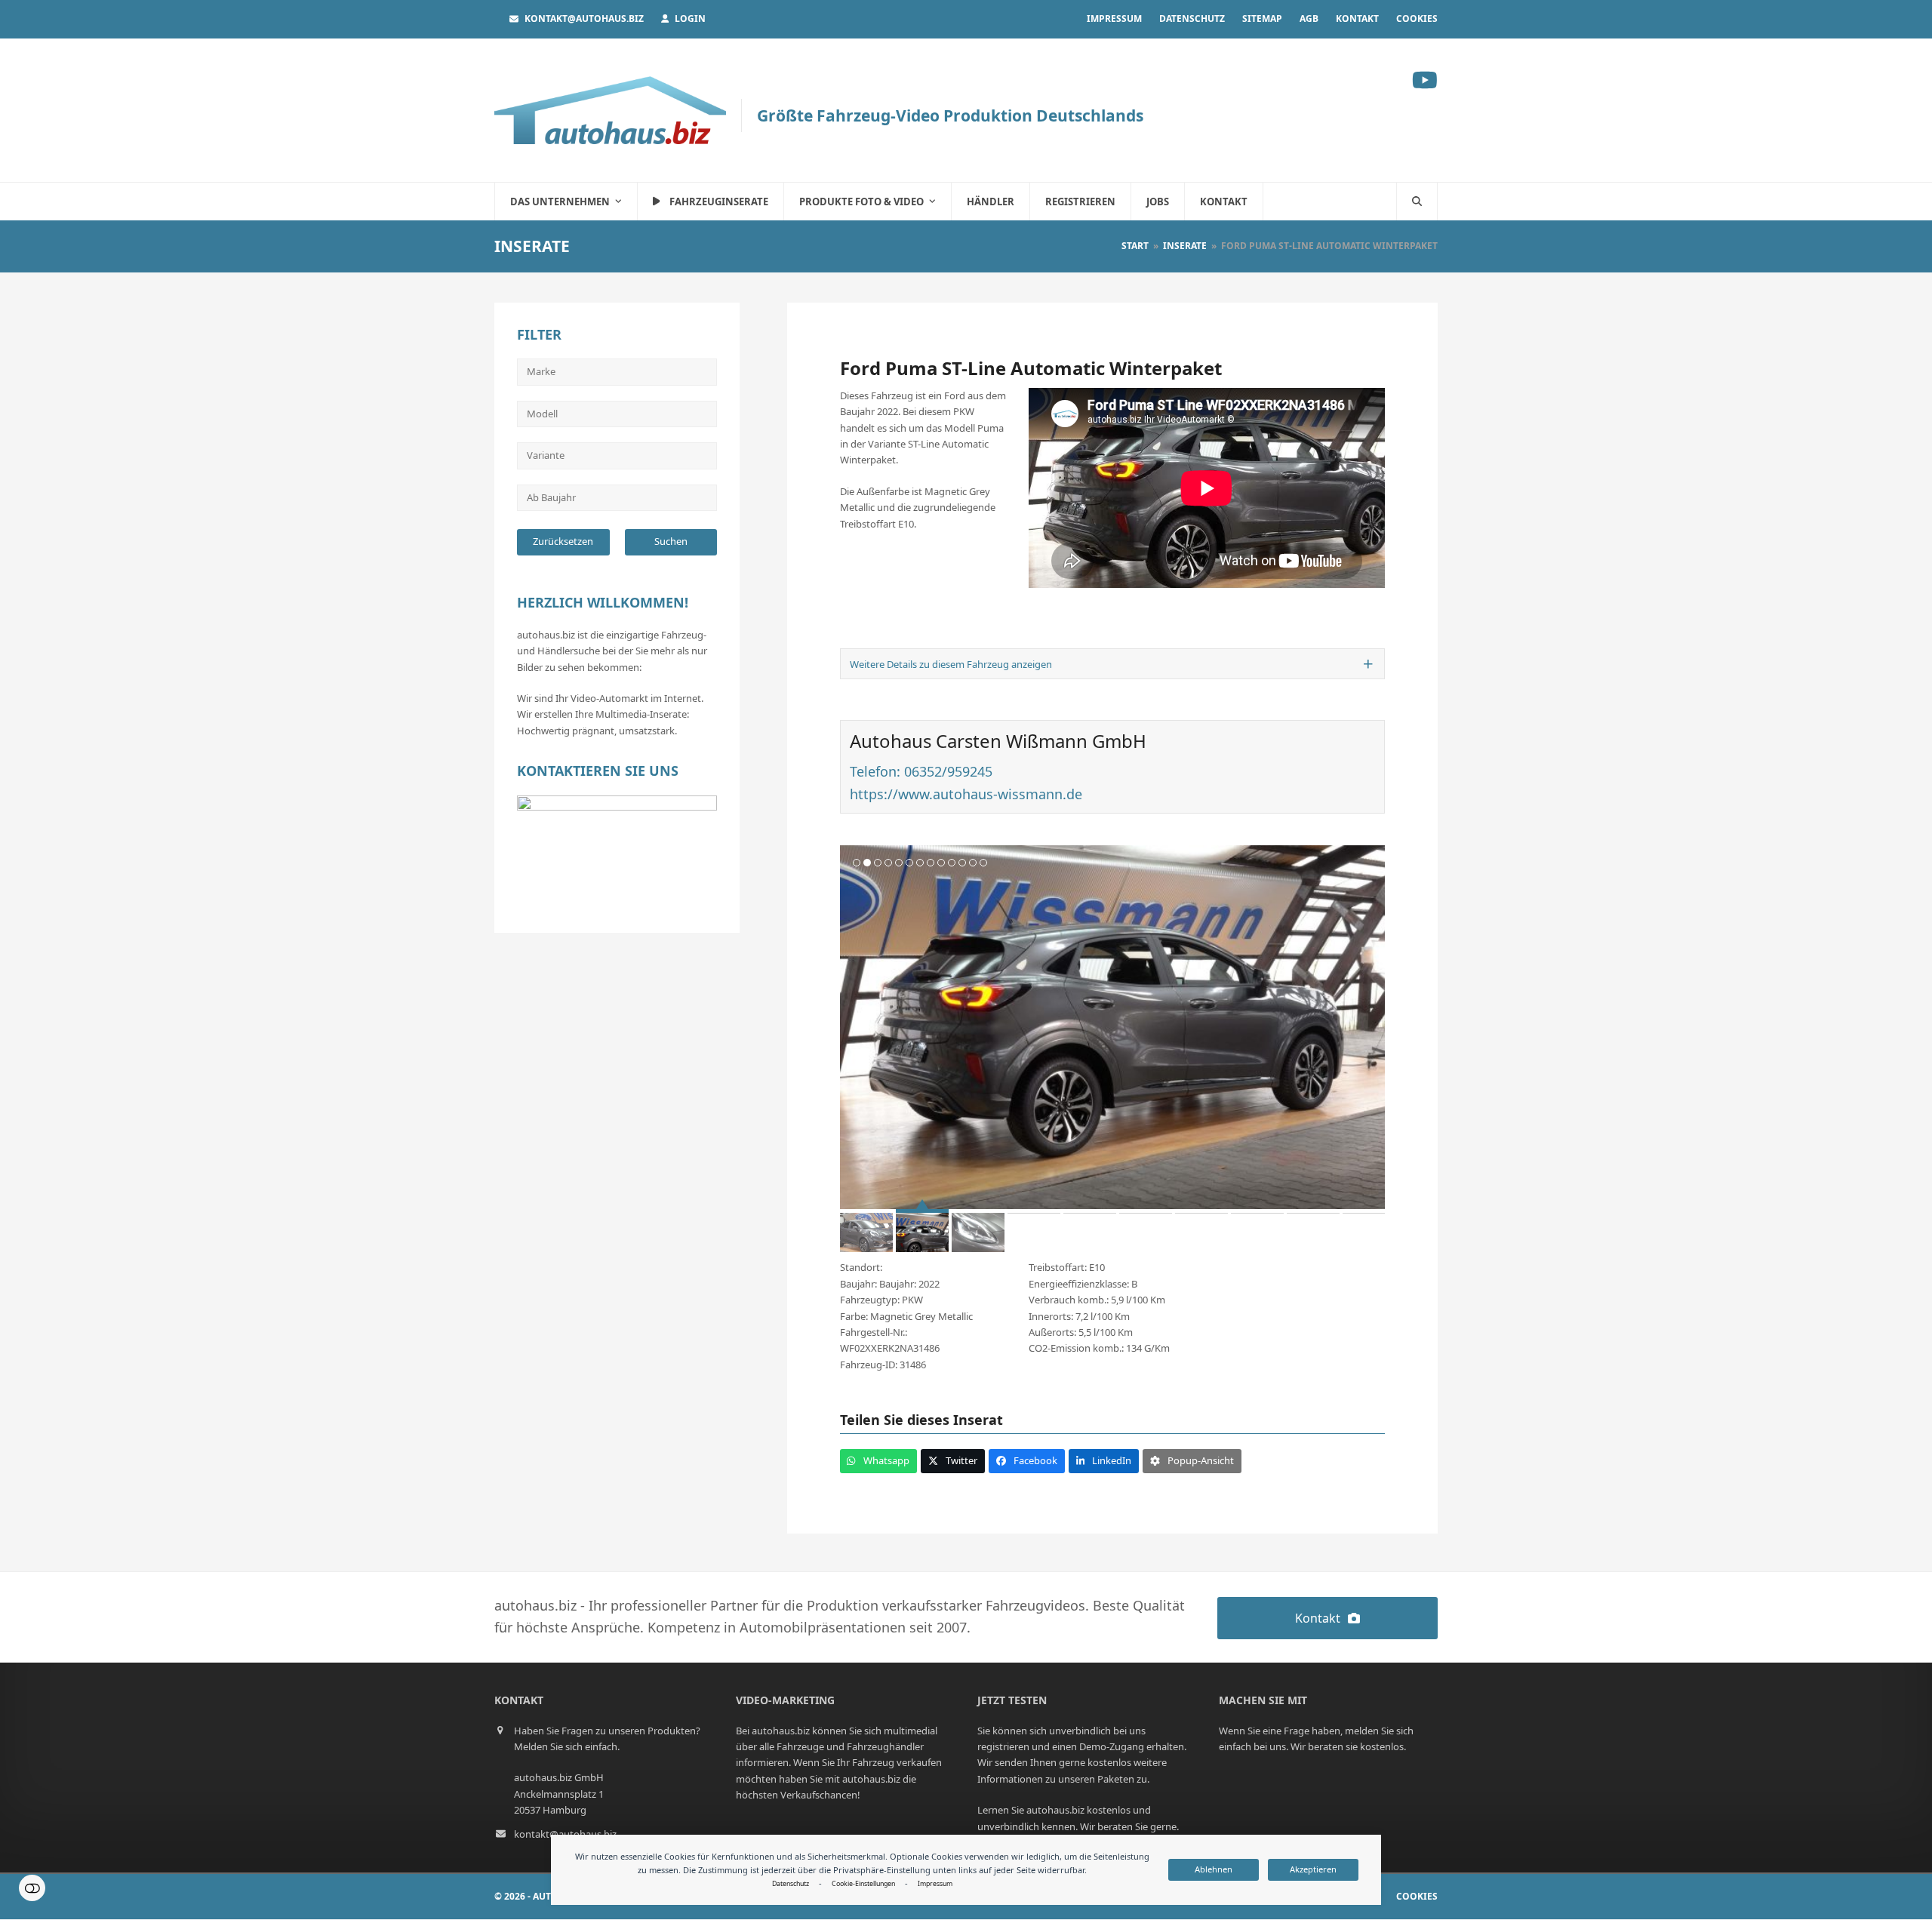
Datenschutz (791, 1884)
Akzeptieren (1313, 1869)
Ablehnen (1214, 1869)
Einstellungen (32, 1888)
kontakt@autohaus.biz (584, 18)
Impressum (935, 1884)
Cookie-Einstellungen (863, 1884)
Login (690, 18)
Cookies (1417, 1896)
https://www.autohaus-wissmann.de (966, 794)
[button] (1417, 202)
